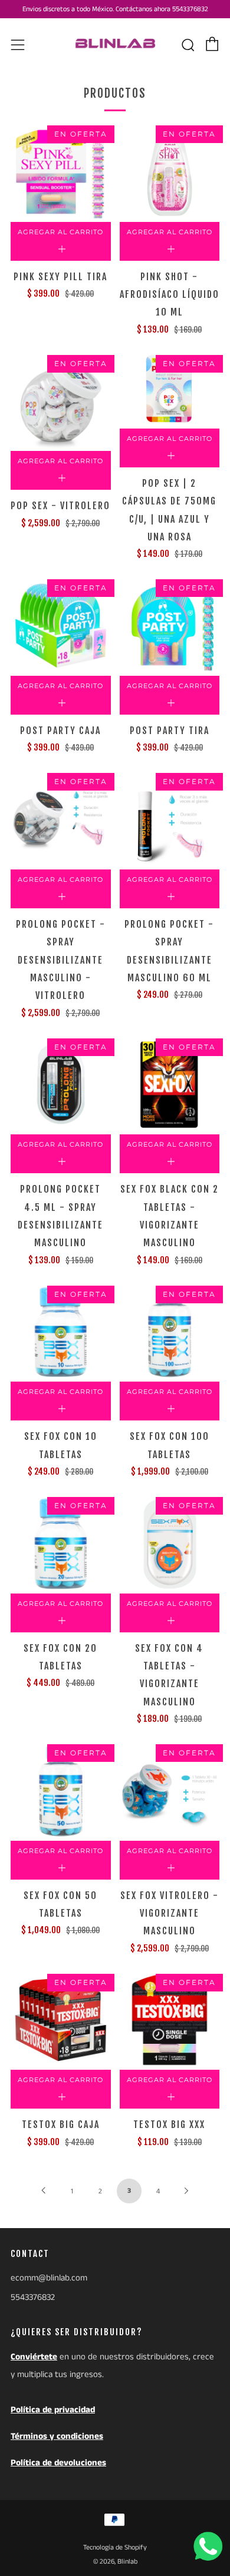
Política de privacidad (53, 2410)
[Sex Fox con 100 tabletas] (170, 1332)
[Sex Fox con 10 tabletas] (61, 1332)
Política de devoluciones (58, 2463)
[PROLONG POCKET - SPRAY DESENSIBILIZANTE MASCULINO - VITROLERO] (61, 819)
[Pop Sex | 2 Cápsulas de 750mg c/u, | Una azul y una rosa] (170, 390)
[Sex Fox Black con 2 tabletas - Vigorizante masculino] (170, 1085)
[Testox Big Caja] (61, 2020)
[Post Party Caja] (61, 626)
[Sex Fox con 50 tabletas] (61, 1791)
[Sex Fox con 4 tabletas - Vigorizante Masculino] (170, 1543)
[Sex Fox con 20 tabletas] (61, 1543)
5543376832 (33, 2297)
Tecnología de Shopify (115, 2547)
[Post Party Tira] (170, 626)
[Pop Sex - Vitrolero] (61, 401)
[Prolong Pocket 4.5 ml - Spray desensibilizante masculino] (61, 1085)
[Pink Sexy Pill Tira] (61, 172)
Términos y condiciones (57, 2436)
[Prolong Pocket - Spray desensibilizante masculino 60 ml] (170, 819)
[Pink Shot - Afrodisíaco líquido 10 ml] (170, 172)
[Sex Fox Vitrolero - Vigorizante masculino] (170, 1791)
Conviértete (34, 2357)
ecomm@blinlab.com (49, 2278)
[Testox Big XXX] (170, 2020)
